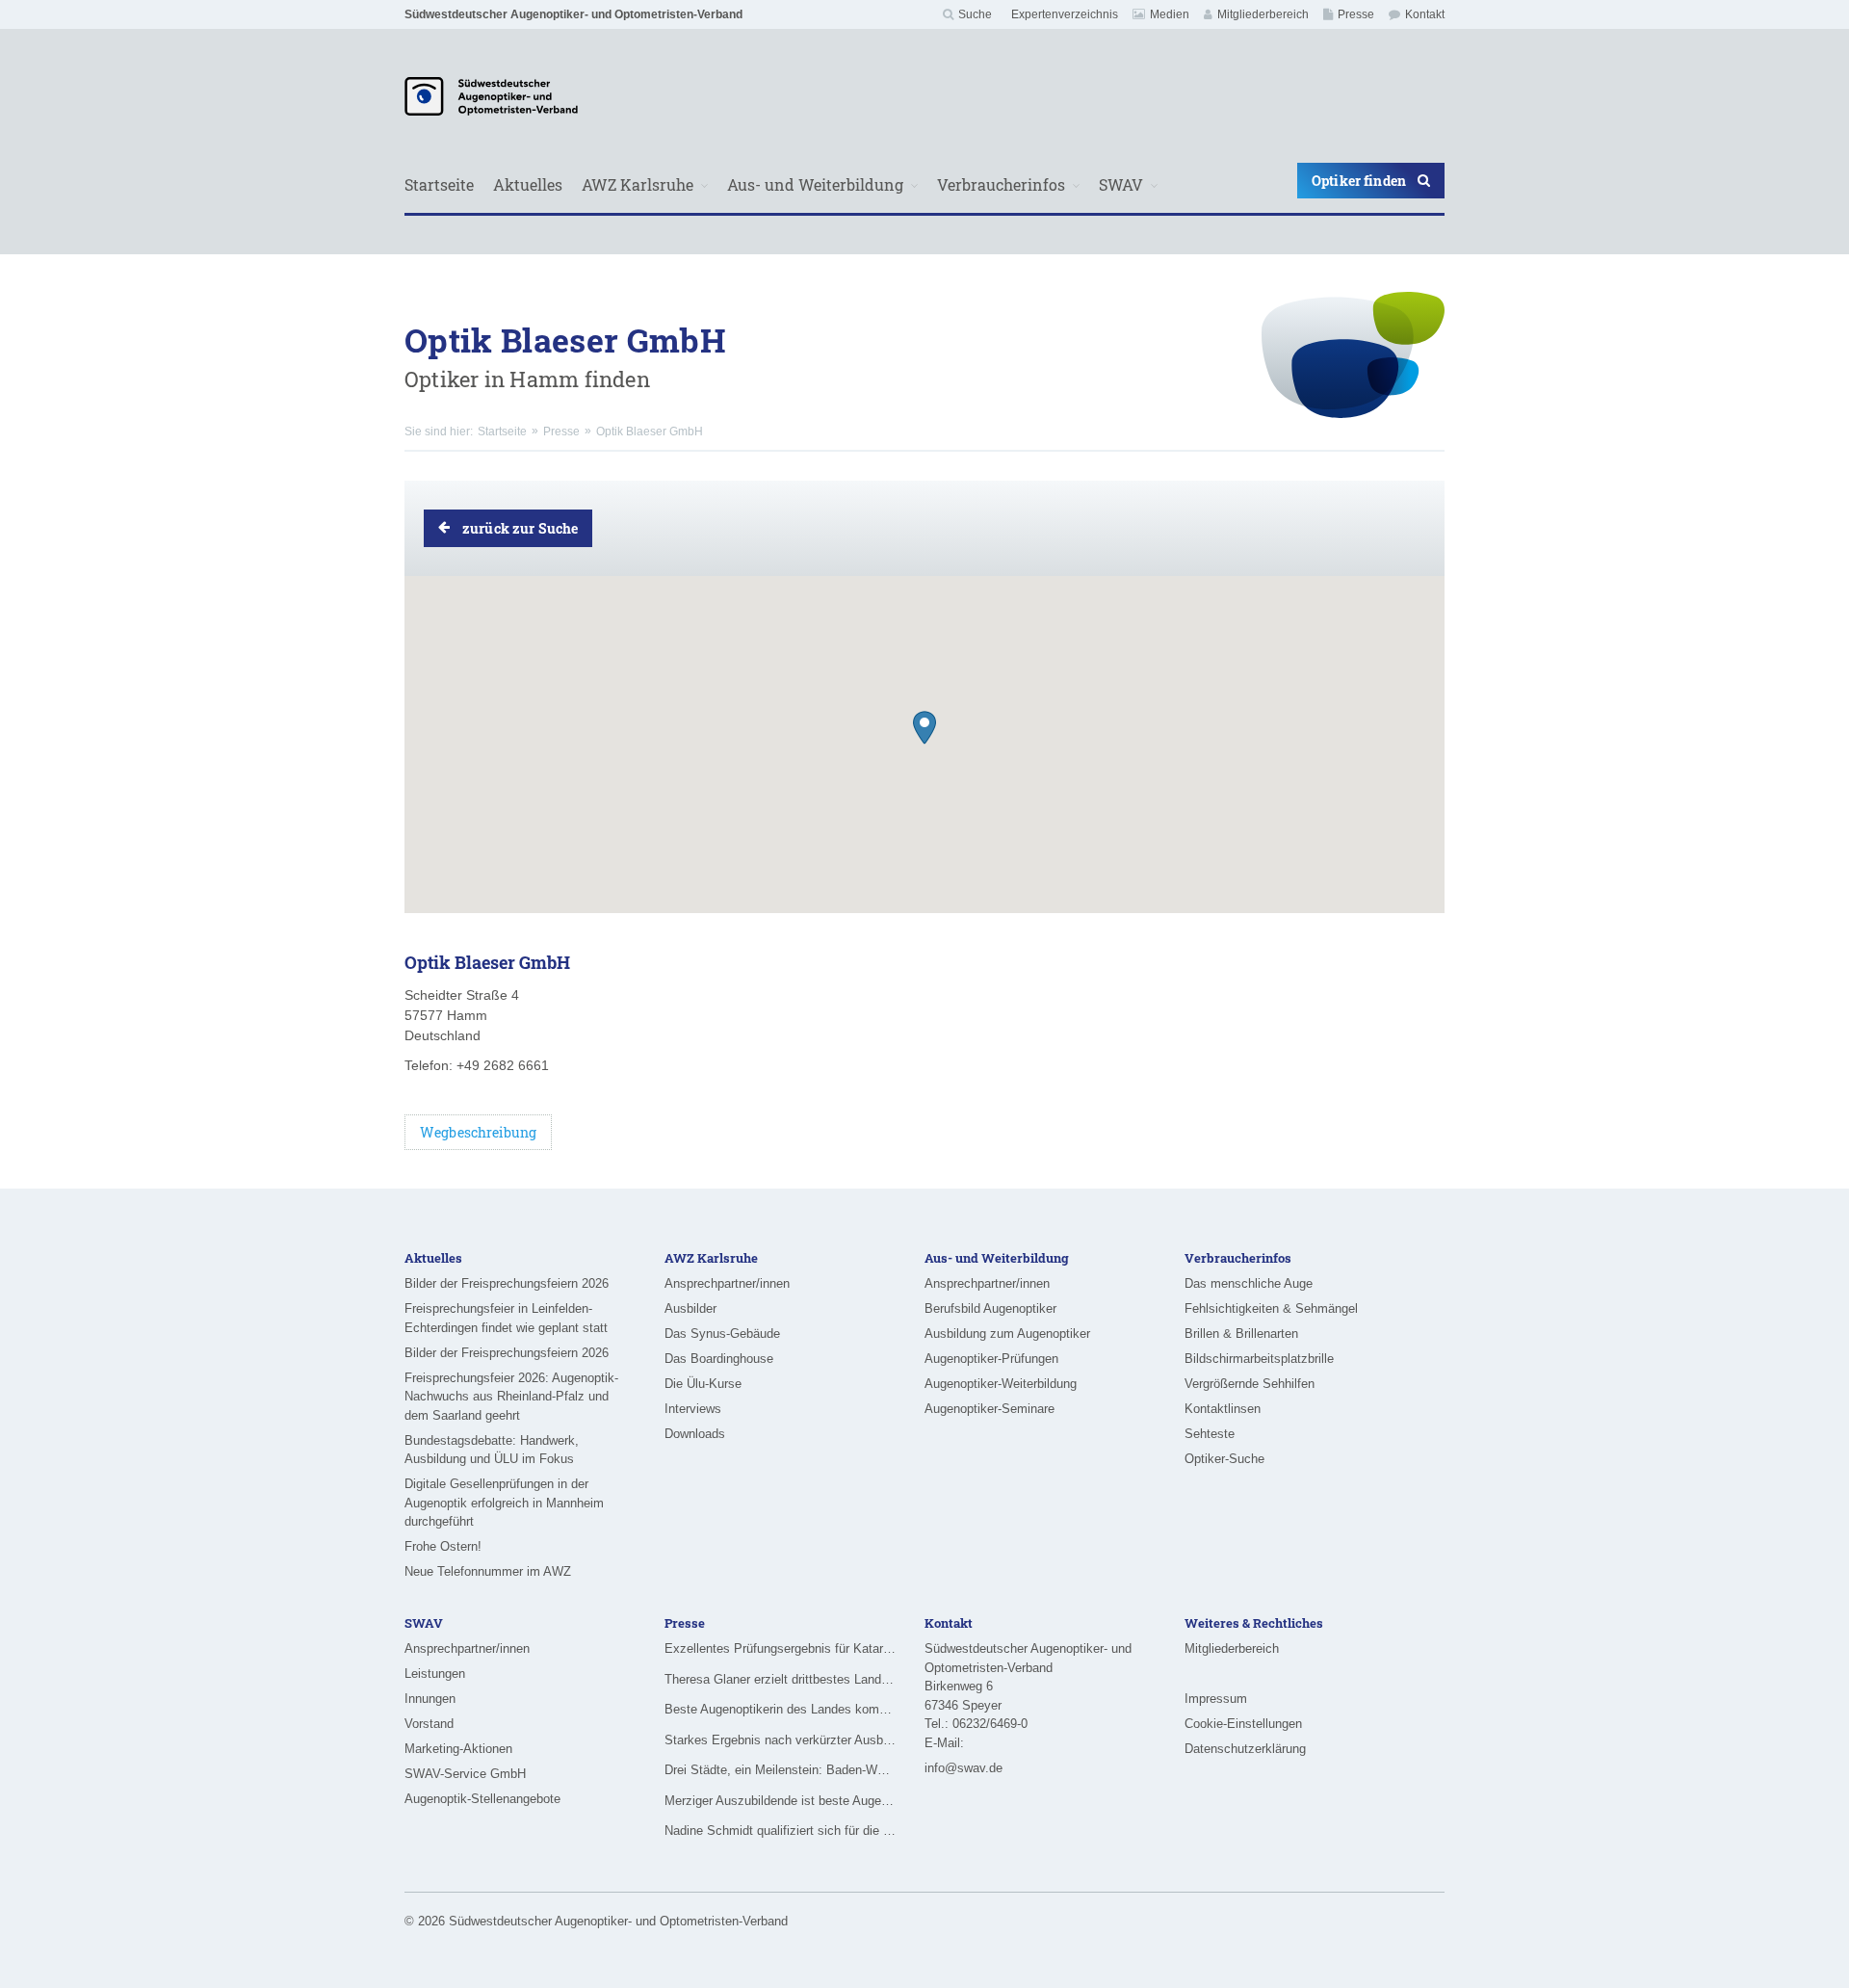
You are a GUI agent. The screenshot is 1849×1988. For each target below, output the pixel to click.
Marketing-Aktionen (458, 1749)
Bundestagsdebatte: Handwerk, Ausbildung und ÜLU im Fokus (492, 1450)
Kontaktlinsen (1223, 1409)
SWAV (1121, 184)
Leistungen (435, 1674)
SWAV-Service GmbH (465, 1774)
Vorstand (429, 1724)
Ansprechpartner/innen (727, 1283)
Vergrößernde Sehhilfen (1250, 1384)
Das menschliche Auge (1249, 1283)
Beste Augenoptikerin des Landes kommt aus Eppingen (780, 1709)
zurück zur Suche (520, 528)
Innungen (430, 1699)
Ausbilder (690, 1308)
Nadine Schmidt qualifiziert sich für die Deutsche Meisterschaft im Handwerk (780, 1831)
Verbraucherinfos (1001, 184)
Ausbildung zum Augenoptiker (1007, 1334)
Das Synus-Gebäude (722, 1334)
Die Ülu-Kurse (703, 1384)
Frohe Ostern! (443, 1546)
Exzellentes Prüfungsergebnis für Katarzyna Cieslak (780, 1648)
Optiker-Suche (1224, 1459)
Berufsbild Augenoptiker (990, 1308)
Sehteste (1210, 1434)
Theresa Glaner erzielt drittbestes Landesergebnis (780, 1679)
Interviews (693, 1409)
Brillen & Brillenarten (1241, 1334)
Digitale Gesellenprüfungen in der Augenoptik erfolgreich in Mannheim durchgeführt (504, 1503)
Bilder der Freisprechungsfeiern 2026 (507, 1283)
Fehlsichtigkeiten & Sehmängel (1271, 1308)
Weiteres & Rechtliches (1254, 1623)
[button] (924, 728)
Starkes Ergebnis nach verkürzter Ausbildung (780, 1740)
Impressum (1216, 1699)
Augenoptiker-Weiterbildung (1001, 1384)
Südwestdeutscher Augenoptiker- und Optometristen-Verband (573, 14)
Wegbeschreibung (478, 1132)
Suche (975, 14)
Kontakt (1425, 14)
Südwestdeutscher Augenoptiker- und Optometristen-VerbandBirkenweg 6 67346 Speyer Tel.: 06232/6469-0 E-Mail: (1028, 1696)
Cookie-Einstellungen (1243, 1724)
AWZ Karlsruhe (638, 184)
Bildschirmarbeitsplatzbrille (1259, 1359)
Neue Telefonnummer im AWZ (488, 1571)
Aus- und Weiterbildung (815, 184)
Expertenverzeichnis (1065, 14)
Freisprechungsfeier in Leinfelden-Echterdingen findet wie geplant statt (506, 1318)
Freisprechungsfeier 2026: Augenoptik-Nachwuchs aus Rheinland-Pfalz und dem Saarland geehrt (511, 1397)
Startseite (439, 184)
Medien (1170, 14)
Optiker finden (1359, 181)
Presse (1356, 14)
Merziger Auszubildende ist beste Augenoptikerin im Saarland (780, 1801)
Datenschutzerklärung (1245, 1749)
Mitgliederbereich (1263, 14)
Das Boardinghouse (719, 1359)
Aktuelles (528, 184)
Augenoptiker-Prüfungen (991, 1359)
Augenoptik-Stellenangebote (482, 1799)
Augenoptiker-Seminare (990, 1409)
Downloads (695, 1434)
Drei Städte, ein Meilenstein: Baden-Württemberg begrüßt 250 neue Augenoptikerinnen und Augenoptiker (780, 1770)
